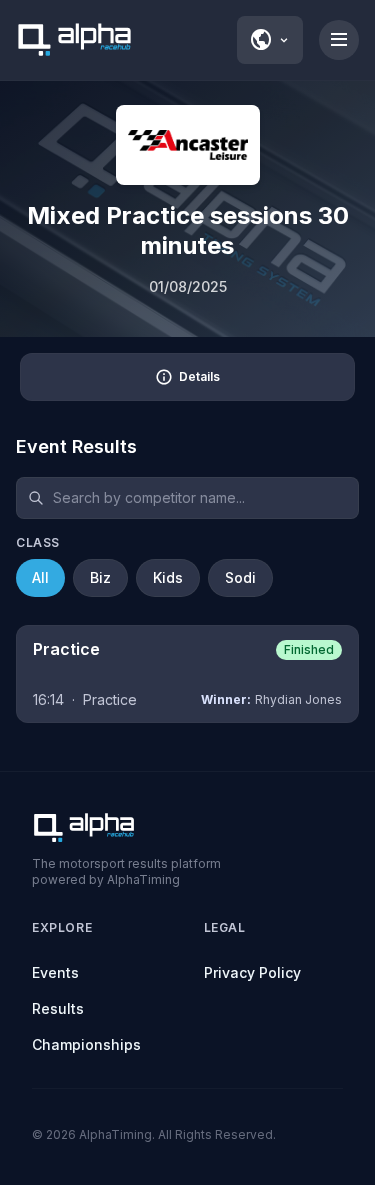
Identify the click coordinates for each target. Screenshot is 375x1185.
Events (55, 972)
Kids (168, 577)
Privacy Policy (252, 972)
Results (58, 1008)
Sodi (240, 577)
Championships (86, 1044)
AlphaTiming (115, 1134)
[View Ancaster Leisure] (188, 145)
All (40, 577)
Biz (100, 577)
